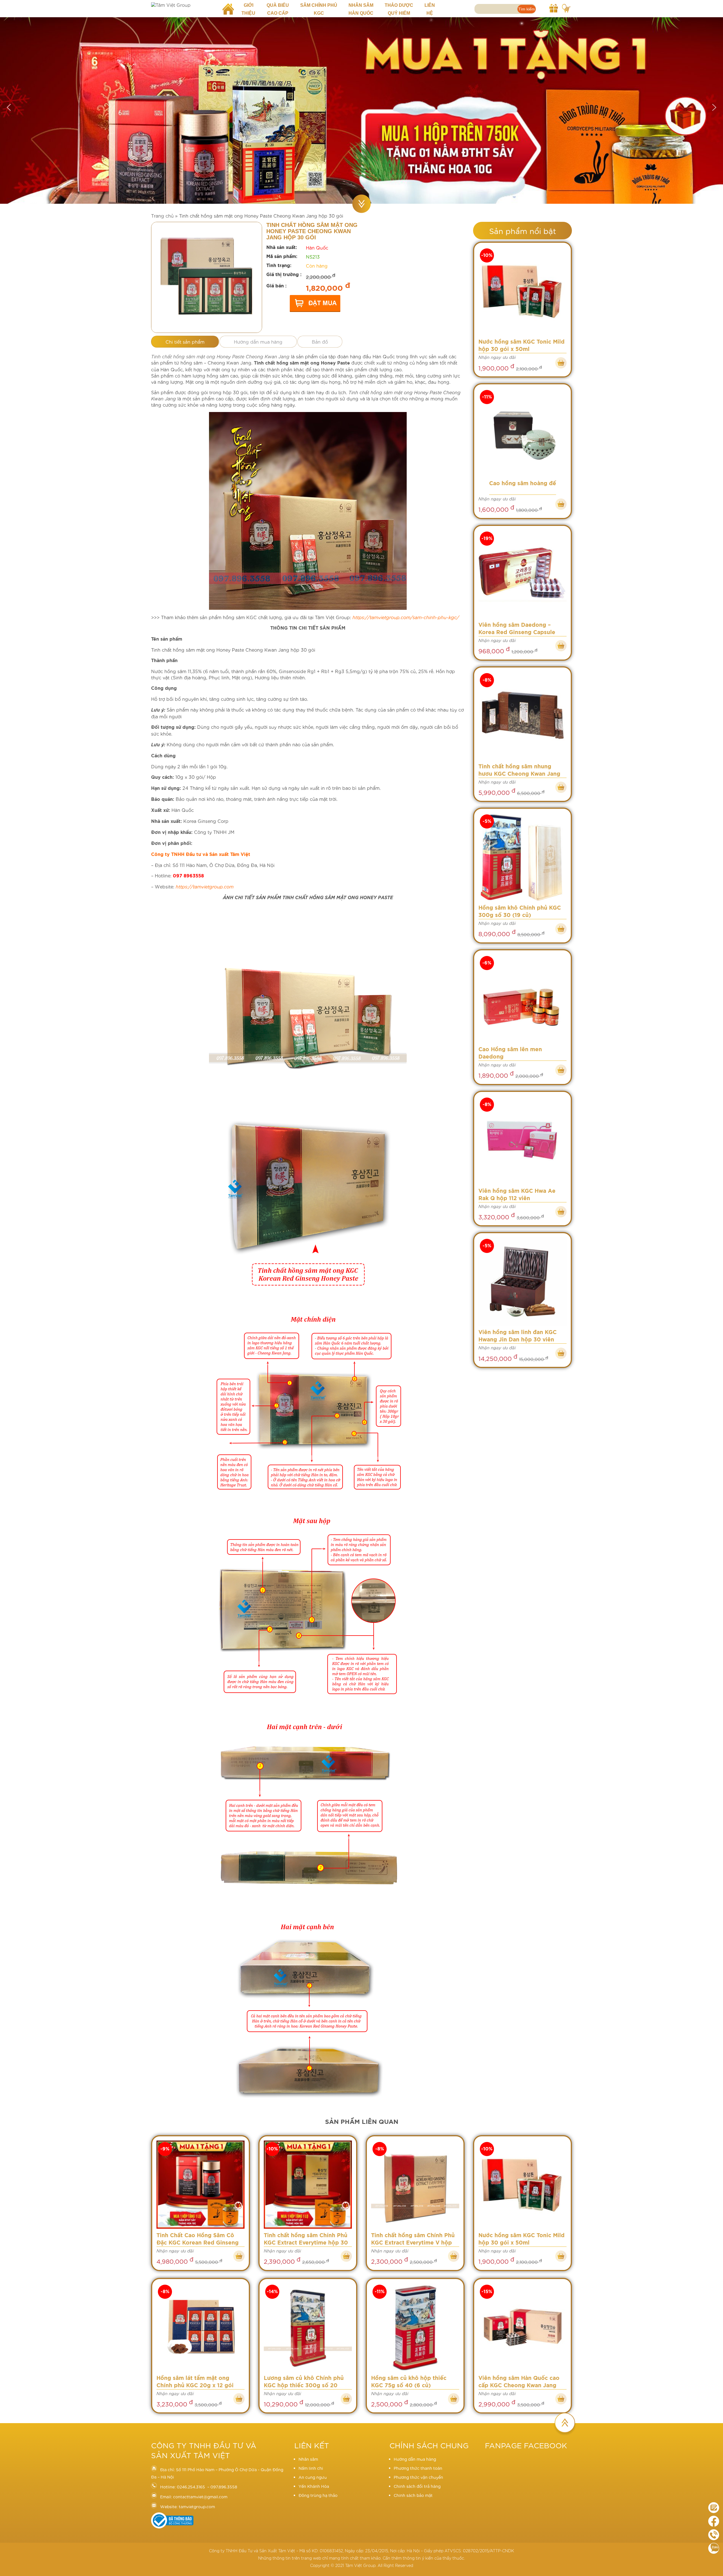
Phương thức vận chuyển (418, 2477)
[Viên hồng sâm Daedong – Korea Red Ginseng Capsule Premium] (522, 574)
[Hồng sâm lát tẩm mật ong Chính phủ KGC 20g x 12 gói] (201, 2328)
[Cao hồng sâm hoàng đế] (522, 433)
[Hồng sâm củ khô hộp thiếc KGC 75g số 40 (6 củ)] (415, 2328)
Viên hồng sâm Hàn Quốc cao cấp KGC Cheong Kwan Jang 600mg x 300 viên (519, 2383)
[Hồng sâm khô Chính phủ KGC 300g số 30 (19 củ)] (522, 857)
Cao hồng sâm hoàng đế (523, 484)
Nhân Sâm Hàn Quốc (361, 9)
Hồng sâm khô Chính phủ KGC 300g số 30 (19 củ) (520, 912)
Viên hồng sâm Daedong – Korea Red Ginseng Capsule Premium (517, 629)
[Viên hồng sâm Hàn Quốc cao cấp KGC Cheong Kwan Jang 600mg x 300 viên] (522, 2328)
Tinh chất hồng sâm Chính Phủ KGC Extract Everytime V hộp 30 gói (413, 2240)
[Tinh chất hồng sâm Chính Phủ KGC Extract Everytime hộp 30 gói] (308, 2185)
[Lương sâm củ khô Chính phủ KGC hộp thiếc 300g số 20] (308, 2328)
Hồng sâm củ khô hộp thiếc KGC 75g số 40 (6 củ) (409, 2382)
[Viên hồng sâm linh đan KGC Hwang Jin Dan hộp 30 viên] (522, 1282)
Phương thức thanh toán (418, 2468)
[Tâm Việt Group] (183, 5)
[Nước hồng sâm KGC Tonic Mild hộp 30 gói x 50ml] (522, 291)
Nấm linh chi (311, 2468)
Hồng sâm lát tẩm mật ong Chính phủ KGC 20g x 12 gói (195, 2382)
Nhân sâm (308, 2459)
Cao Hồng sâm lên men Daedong (510, 1053)
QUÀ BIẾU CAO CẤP (278, 9)
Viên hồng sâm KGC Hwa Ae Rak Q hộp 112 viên (517, 1195)
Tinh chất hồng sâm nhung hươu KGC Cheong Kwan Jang (519, 770)
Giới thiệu (248, 9)
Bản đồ (320, 341)
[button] (9, 107)
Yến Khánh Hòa (314, 2486)
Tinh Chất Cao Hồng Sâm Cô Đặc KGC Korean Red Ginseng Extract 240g (198, 2240)
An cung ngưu (313, 2477)
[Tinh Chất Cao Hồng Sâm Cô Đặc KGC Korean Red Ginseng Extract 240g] (201, 2185)
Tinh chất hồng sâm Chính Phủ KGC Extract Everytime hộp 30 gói (306, 2240)
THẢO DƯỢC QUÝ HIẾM (399, 9)
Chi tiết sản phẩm (185, 341)
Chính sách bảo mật (413, 2495)
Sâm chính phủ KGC (319, 9)
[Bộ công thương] (172, 2527)
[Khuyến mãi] (554, 7)
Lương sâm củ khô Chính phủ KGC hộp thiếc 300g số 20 (304, 2382)
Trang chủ (162, 215)
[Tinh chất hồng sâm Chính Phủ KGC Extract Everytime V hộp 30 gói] (415, 2185)
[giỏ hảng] (566, 7)
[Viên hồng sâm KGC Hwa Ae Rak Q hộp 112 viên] (522, 1140)
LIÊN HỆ (430, 9)
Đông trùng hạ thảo (318, 2495)
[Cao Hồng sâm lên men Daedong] (522, 999)
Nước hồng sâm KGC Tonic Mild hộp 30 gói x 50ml (521, 346)
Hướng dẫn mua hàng (258, 341)
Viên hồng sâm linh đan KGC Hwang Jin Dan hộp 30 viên (518, 1336)
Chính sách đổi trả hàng (417, 2486)
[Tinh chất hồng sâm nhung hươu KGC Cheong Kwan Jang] (522, 716)
